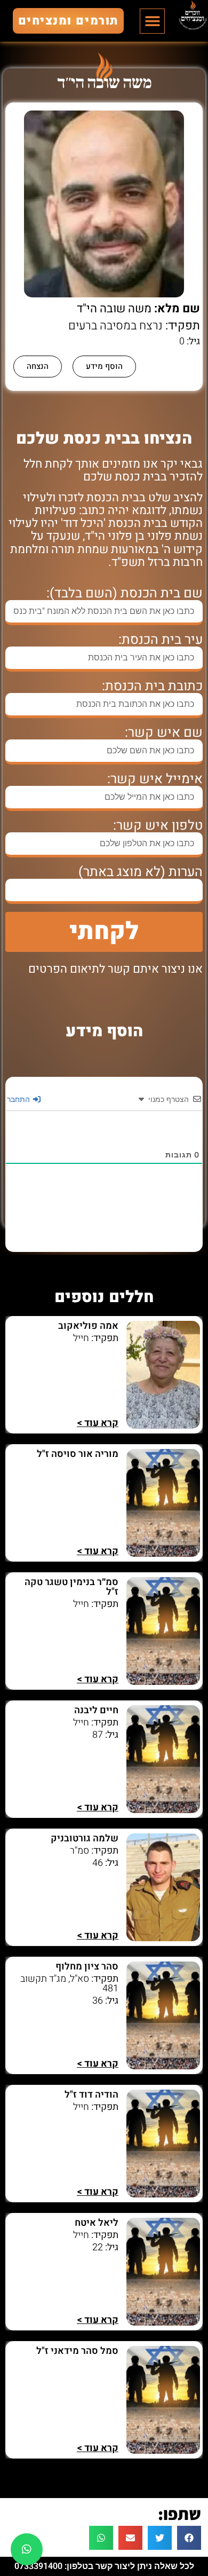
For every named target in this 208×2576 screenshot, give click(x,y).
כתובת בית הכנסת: (152, 686)
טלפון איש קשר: (158, 826)
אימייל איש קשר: (155, 779)
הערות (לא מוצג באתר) (141, 872)
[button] (152, 21)
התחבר (19, 1099)
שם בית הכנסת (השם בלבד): (125, 593)
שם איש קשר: (164, 733)
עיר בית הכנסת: (161, 640)
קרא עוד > (98, 1423)
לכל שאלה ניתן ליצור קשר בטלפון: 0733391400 (104, 2566)
